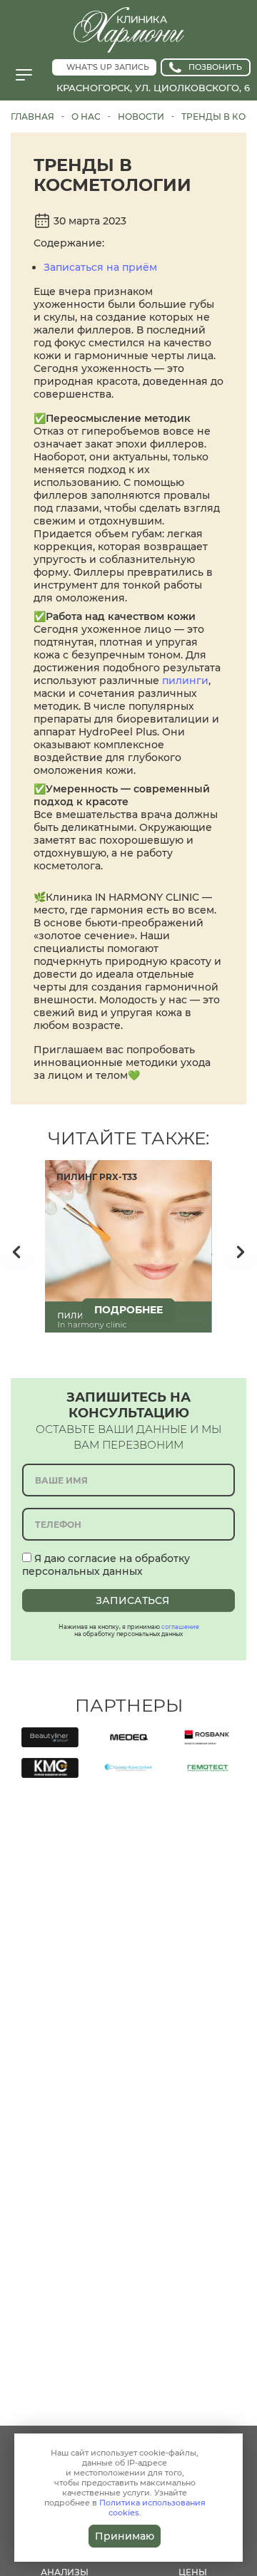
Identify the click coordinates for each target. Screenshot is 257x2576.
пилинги (185, 681)
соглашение (180, 1627)
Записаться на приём (100, 267)
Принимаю (125, 2536)
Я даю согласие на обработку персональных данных (106, 1565)
